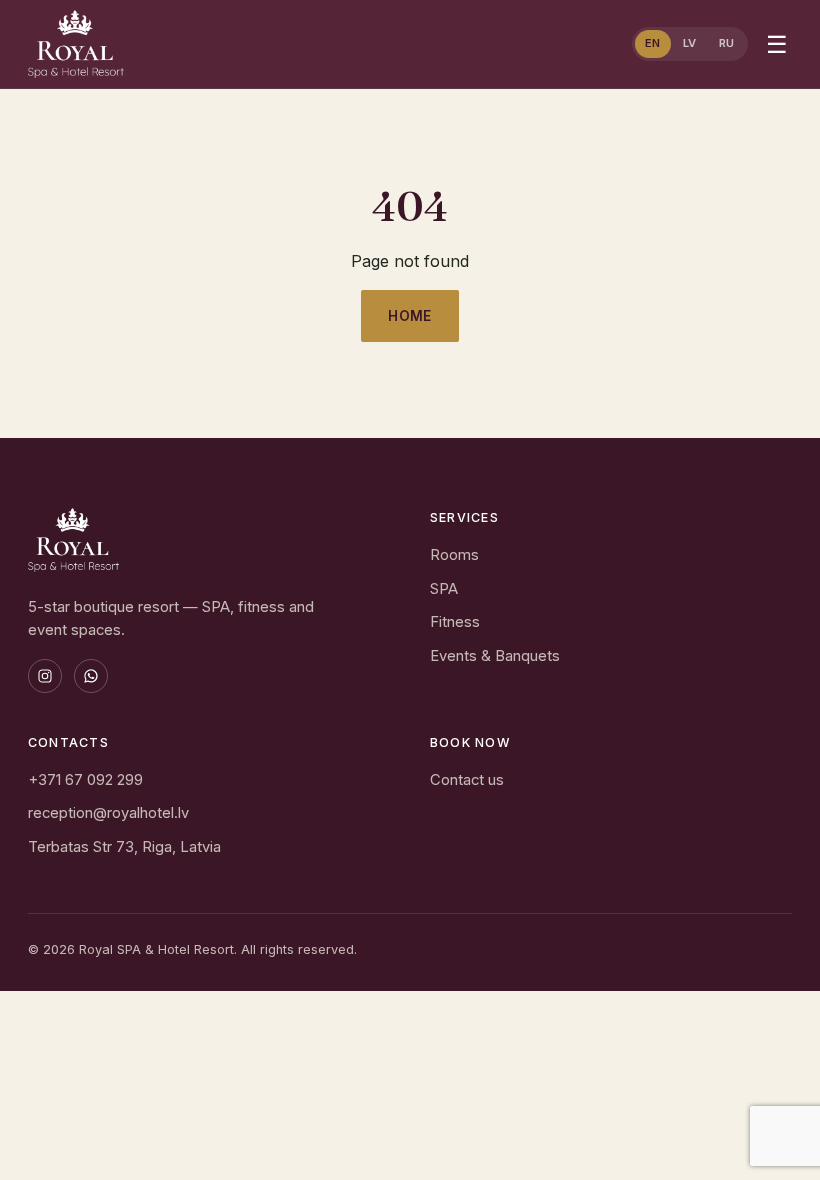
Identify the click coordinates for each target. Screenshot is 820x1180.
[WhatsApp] (91, 676)
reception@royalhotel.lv (108, 813)
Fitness (455, 622)
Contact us (467, 780)
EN (653, 43)
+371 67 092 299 (85, 780)
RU (727, 43)
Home (410, 316)
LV (690, 43)
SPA (444, 589)
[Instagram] (45, 676)
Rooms (454, 555)
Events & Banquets (495, 656)
